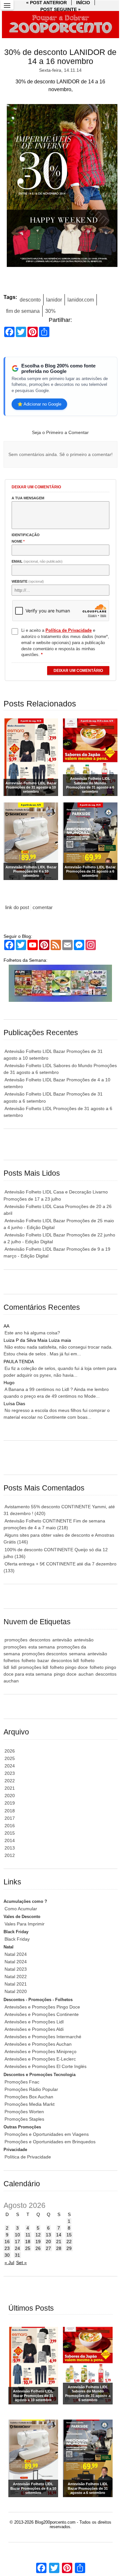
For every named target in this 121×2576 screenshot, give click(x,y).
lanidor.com (81, 300)
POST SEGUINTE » (60, 9)
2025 (10, 1758)
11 (28, 2235)
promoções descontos (45, 1654)
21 (59, 2242)
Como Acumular (21, 1909)
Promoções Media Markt (30, 2104)
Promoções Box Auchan (29, 2097)
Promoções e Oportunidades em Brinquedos (50, 2142)
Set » (21, 2263)
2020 (10, 1796)
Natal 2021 (16, 1984)
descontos (40, 1640)
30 (7, 2255)
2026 (10, 1751)
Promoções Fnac (22, 2082)
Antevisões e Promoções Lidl (34, 2022)
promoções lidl (33, 1667)
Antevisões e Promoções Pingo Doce (42, 2007)
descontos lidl (65, 1660)
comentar (43, 907)
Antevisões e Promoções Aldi (34, 2029)
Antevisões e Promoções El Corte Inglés (45, 2066)
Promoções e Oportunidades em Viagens (47, 2134)
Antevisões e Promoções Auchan (38, 2044)
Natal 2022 (16, 1977)
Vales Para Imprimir (25, 1924)
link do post (17, 907)
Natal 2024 (16, 1954)
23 (7, 2248)
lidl (14, 1667)
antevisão (62, 1640)
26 (38, 2248)
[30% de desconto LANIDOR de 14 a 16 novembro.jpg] (60, 187)
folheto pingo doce (69, 1667)
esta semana (42, 1647)
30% (50, 311)
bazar (43, 1660)
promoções (16, 1640)
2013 (10, 1848)
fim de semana (23, 311)
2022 (10, 1781)
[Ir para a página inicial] (61, 25)
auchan (86, 1674)
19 (38, 2242)
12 (38, 2235)
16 (7, 2242)
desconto (30, 300)
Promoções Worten (24, 2112)
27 (48, 2248)
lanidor (54, 300)
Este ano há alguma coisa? (32, 1333)
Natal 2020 (16, 1991)
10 (17, 2235)
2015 (10, 1833)
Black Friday (17, 1939)
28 (59, 2248)
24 (17, 2248)
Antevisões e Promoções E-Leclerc (40, 2059)
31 (17, 2255)
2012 (10, 1855)
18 (28, 2242)
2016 (10, 1826)
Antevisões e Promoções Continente (42, 2014)
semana (77, 1654)
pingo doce (65, 1674)
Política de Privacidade (28, 2157)
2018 (10, 1811)
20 (48, 2242)
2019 (10, 1803)
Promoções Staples (24, 2119)
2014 (10, 1840)
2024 (10, 1766)
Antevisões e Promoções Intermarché (43, 2037)
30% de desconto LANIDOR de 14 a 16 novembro (60, 57)
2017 (10, 1818)
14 (59, 2235)
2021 (10, 1788)
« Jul (9, 2263)
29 (69, 2248)
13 (48, 2235)
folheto (29, 1660)
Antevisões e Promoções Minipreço (40, 2051)
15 (69, 2235)
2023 (10, 1773)
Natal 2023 (16, 1969)
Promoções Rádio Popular (31, 2089)
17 (17, 2242)
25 (28, 2248)
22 (69, 2242)
